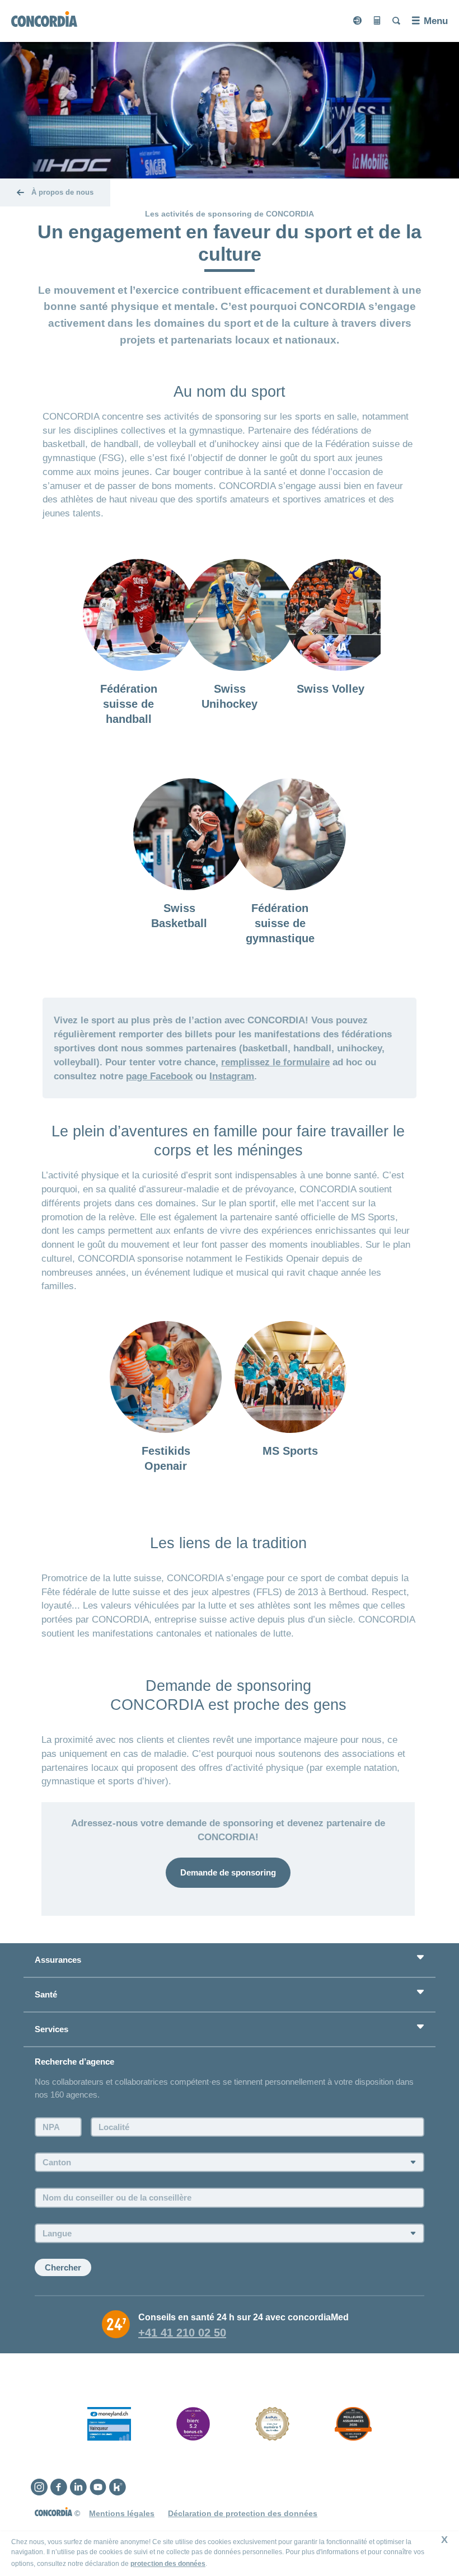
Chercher (63, 2267)
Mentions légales (122, 2513)
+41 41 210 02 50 (182, 2333)
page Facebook (159, 1076)
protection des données (168, 2564)
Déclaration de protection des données (243, 2513)
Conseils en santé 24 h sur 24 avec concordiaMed (243, 2317)
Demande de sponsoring (228, 1872)
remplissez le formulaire (275, 1062)
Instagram (232, 1076)
